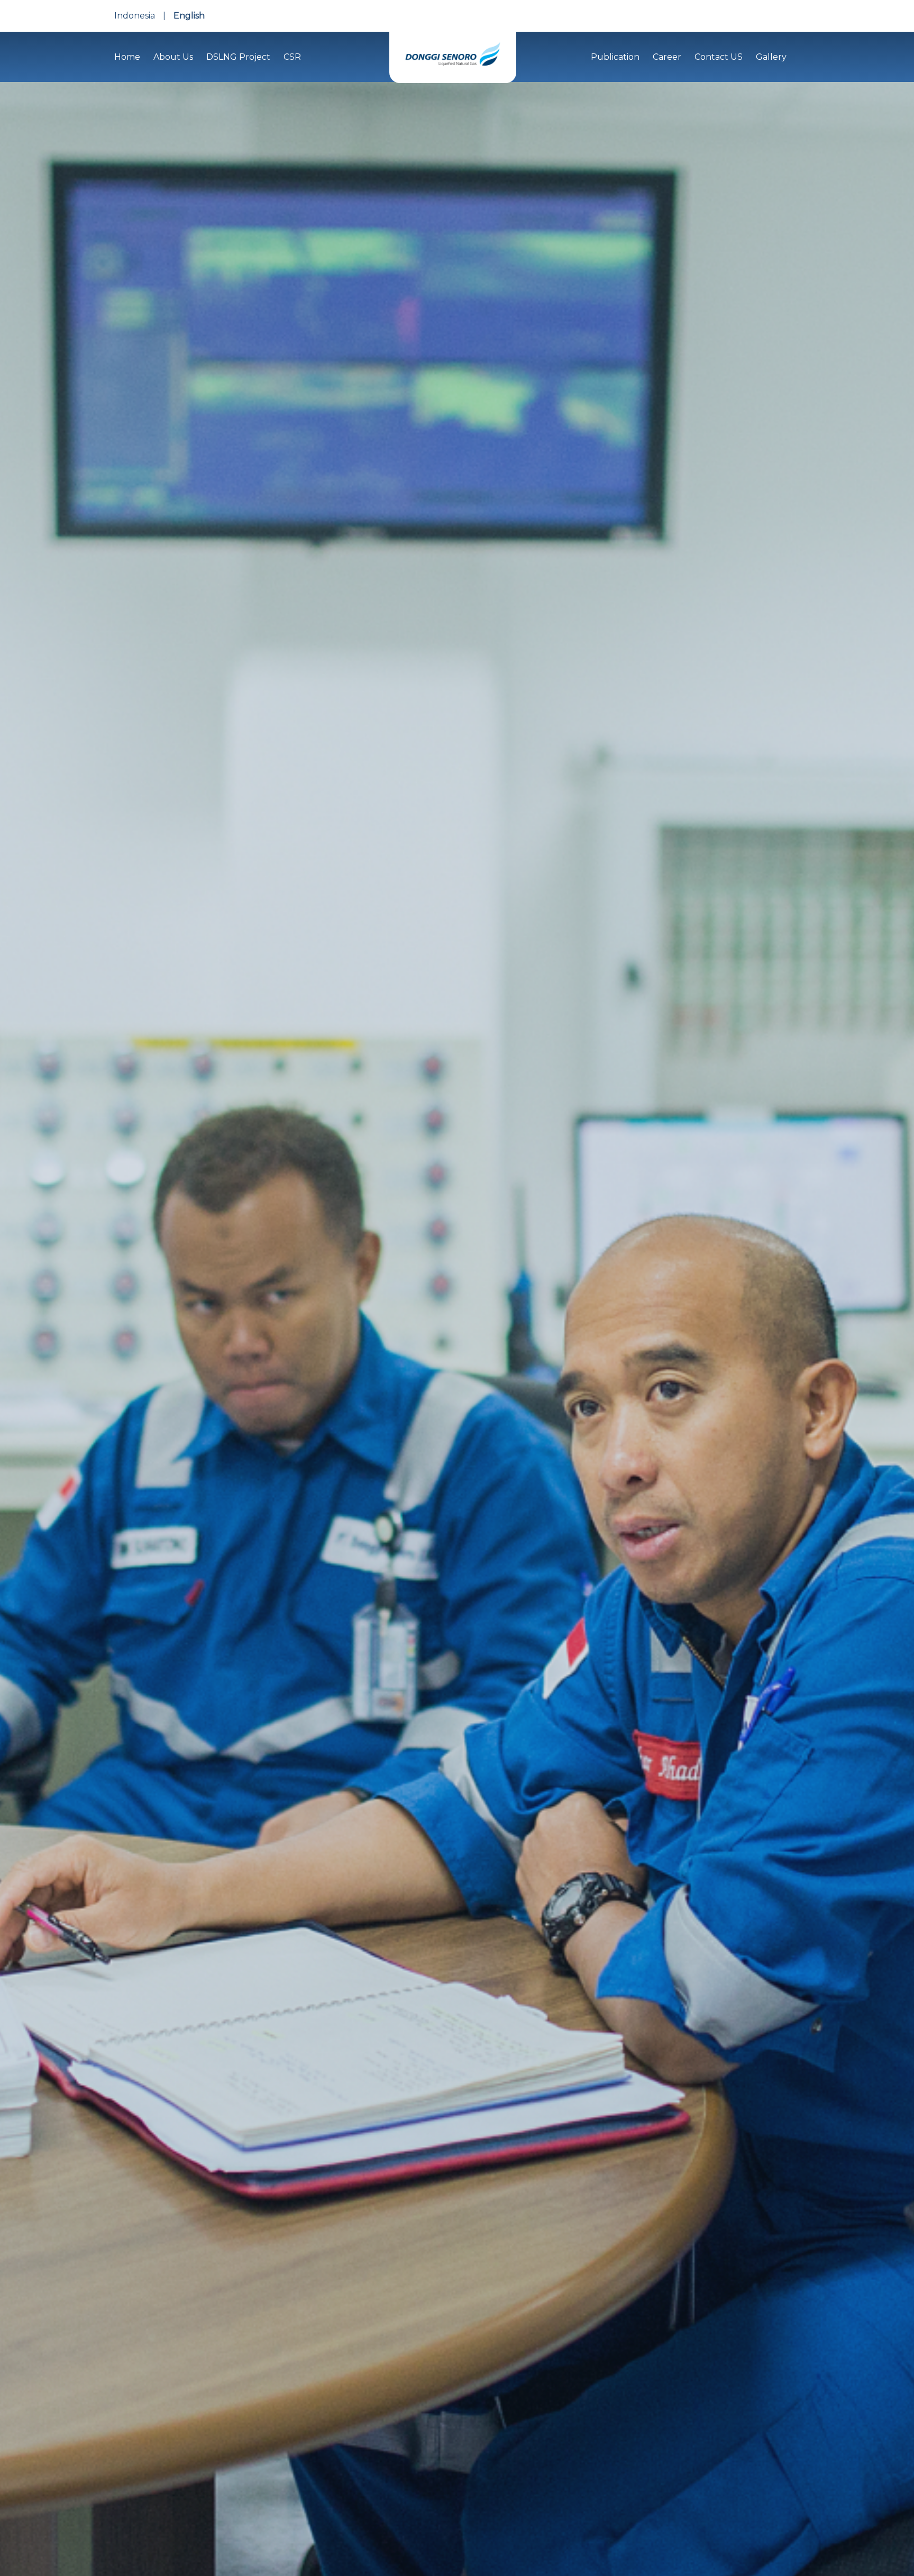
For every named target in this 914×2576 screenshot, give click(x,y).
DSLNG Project (238, 57)
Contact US (719, 57)
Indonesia (135, 16)
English (189, 16)
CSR (292, 57)
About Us (173, 57)
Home (127, 57)
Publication (615, 57)
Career (667, 57)
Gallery (771, 57)
